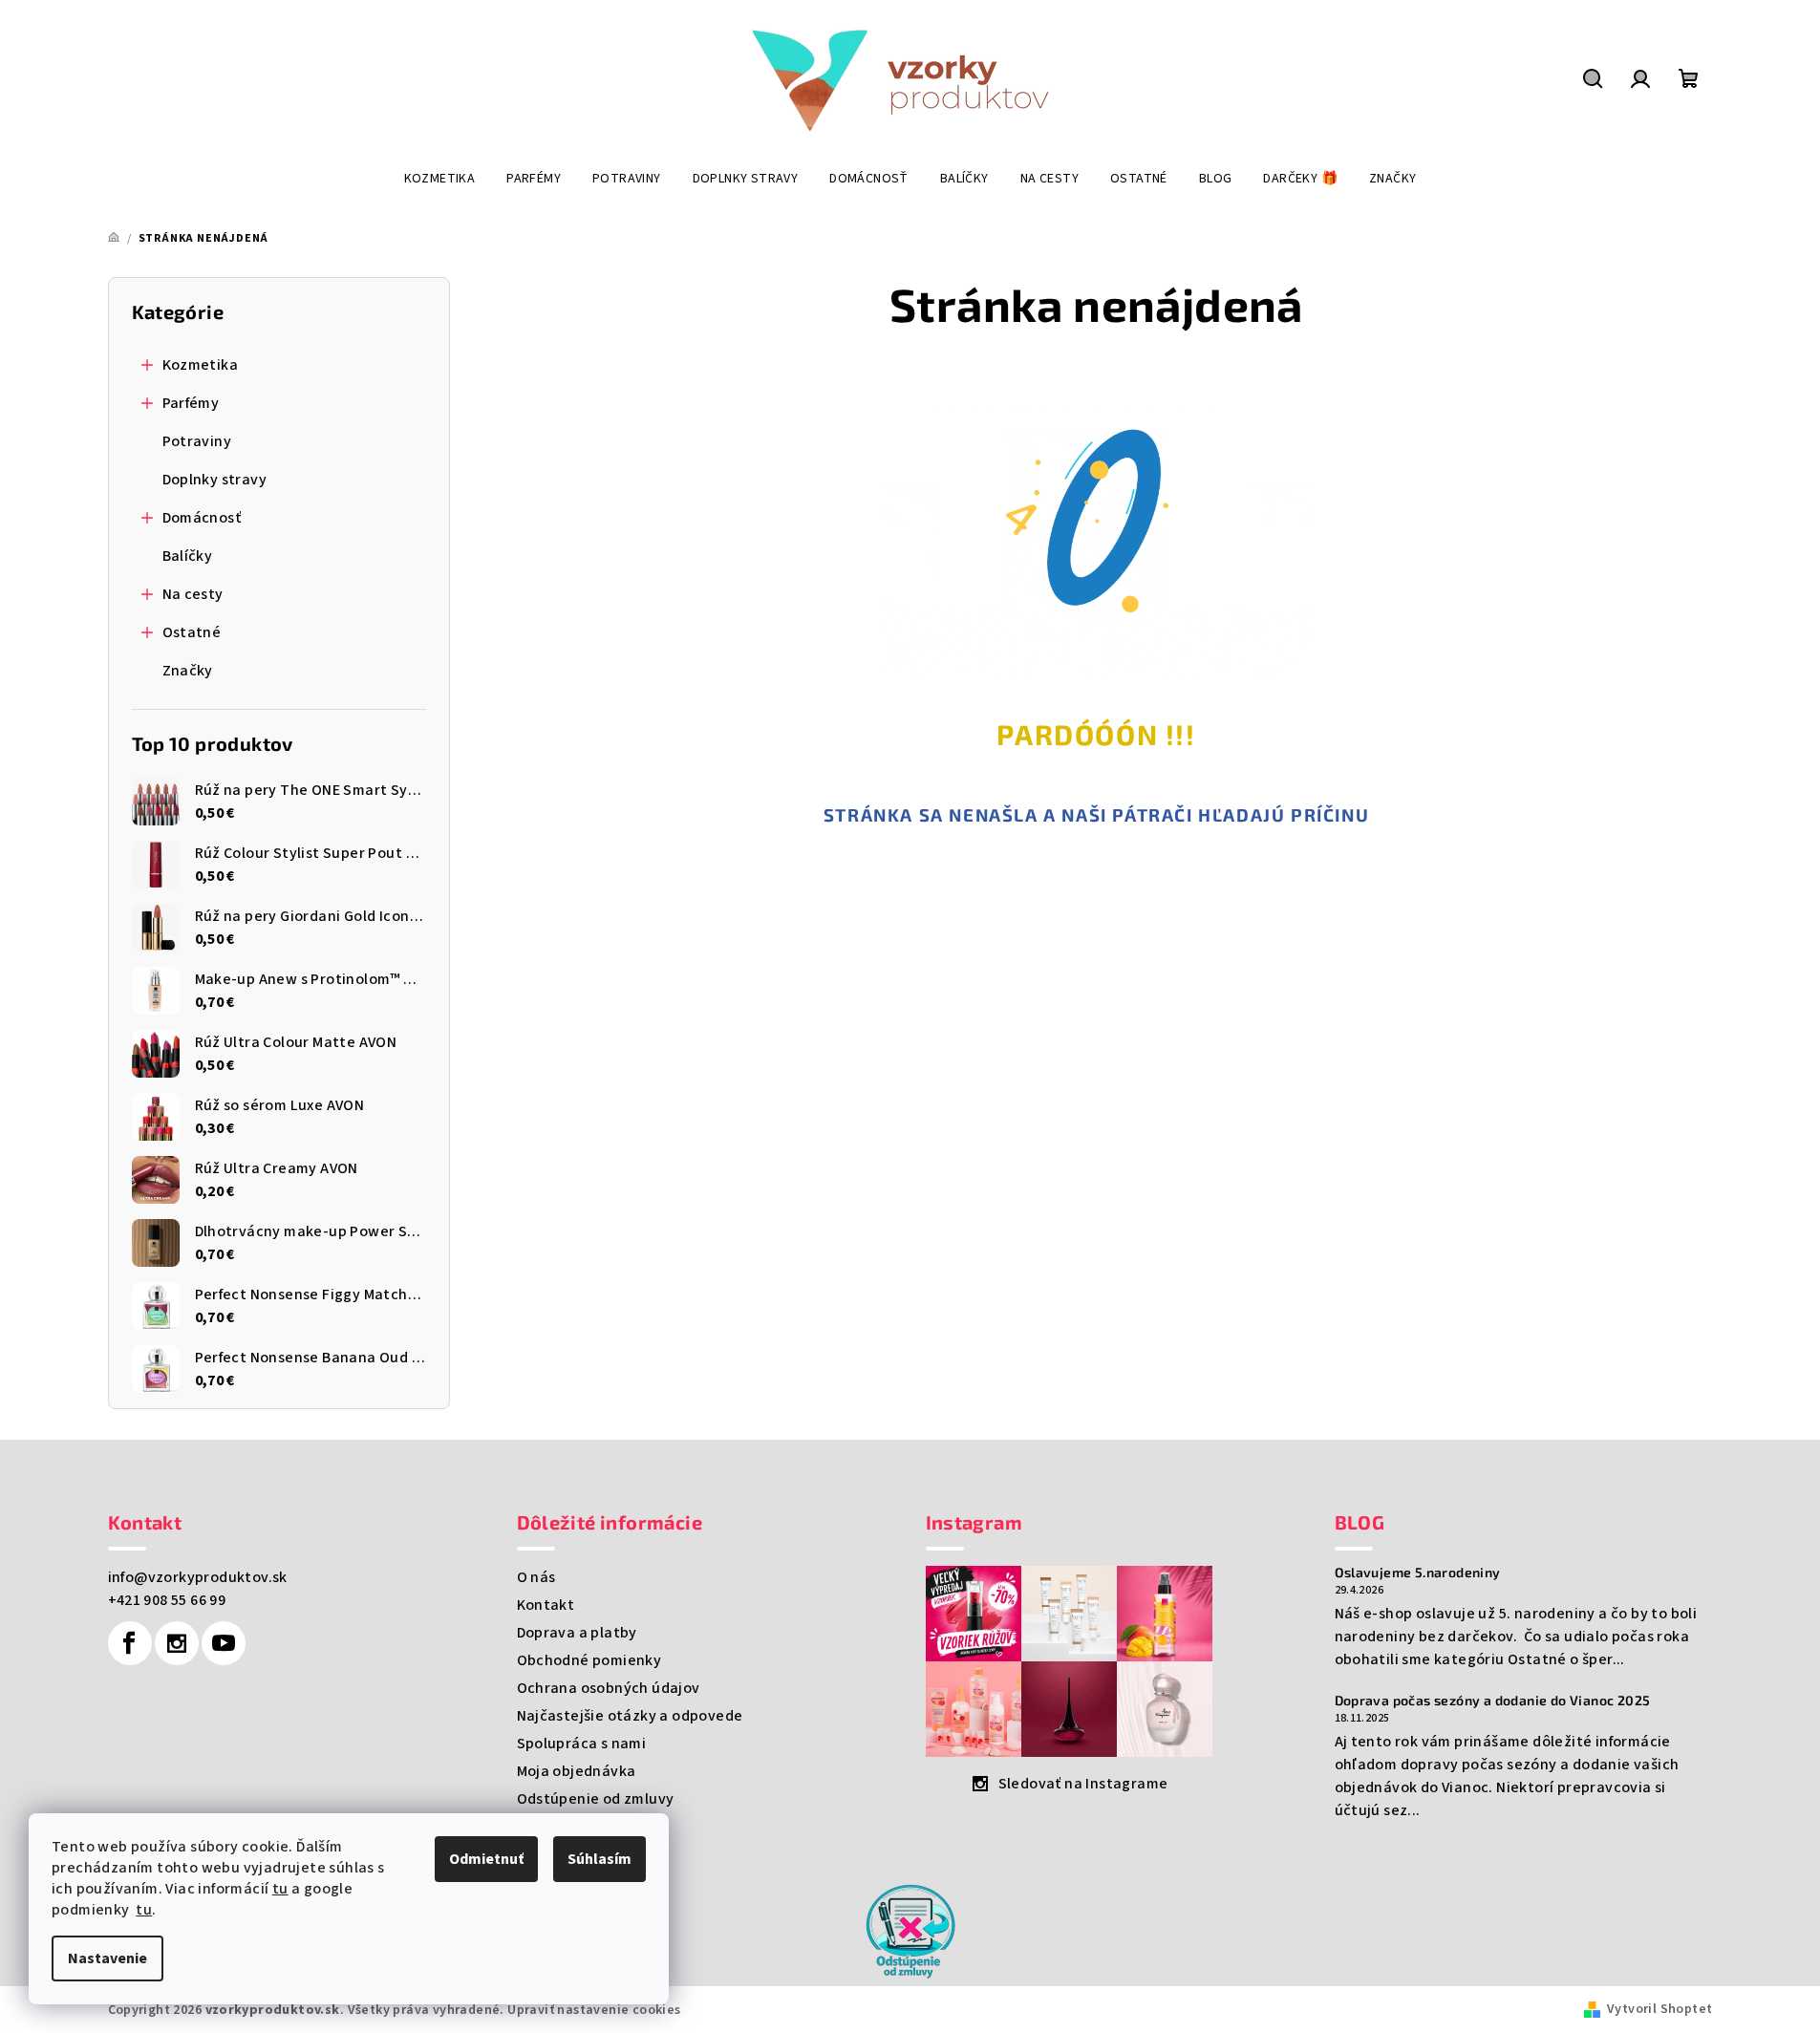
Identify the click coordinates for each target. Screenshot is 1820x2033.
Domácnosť (202, 518)
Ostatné (192, 632)
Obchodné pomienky (589, 1660)
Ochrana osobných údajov (609, 1688)
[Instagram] (177, 1643)
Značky (188, 671)
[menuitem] (440, 179)
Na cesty (193, 594)
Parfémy (191, 403)
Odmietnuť (486, 1859)
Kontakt (546, 1605)
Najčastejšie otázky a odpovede (630, 1716)
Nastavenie (107, 1958)
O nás (536, 1577)
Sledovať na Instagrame (1083, 1784)
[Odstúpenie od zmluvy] (910, 1930)
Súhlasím (600, 1859)
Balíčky (188, 556)
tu (280, 1889)
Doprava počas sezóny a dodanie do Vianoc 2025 (1493, 1701)
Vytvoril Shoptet (1659, 2009)
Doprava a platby (577, 1633)
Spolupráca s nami (582, 1744)
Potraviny (197, 441)
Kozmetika (201, 365)
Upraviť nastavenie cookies (594, 2010)
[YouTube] (224, 1643)
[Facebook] (130, 1643)
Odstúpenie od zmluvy (596, 1799)
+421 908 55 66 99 (167, 1600)
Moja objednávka (577, 1771)
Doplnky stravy (215, 480)
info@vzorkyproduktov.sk (198, 1577)
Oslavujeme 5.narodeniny (1418, 1573)
